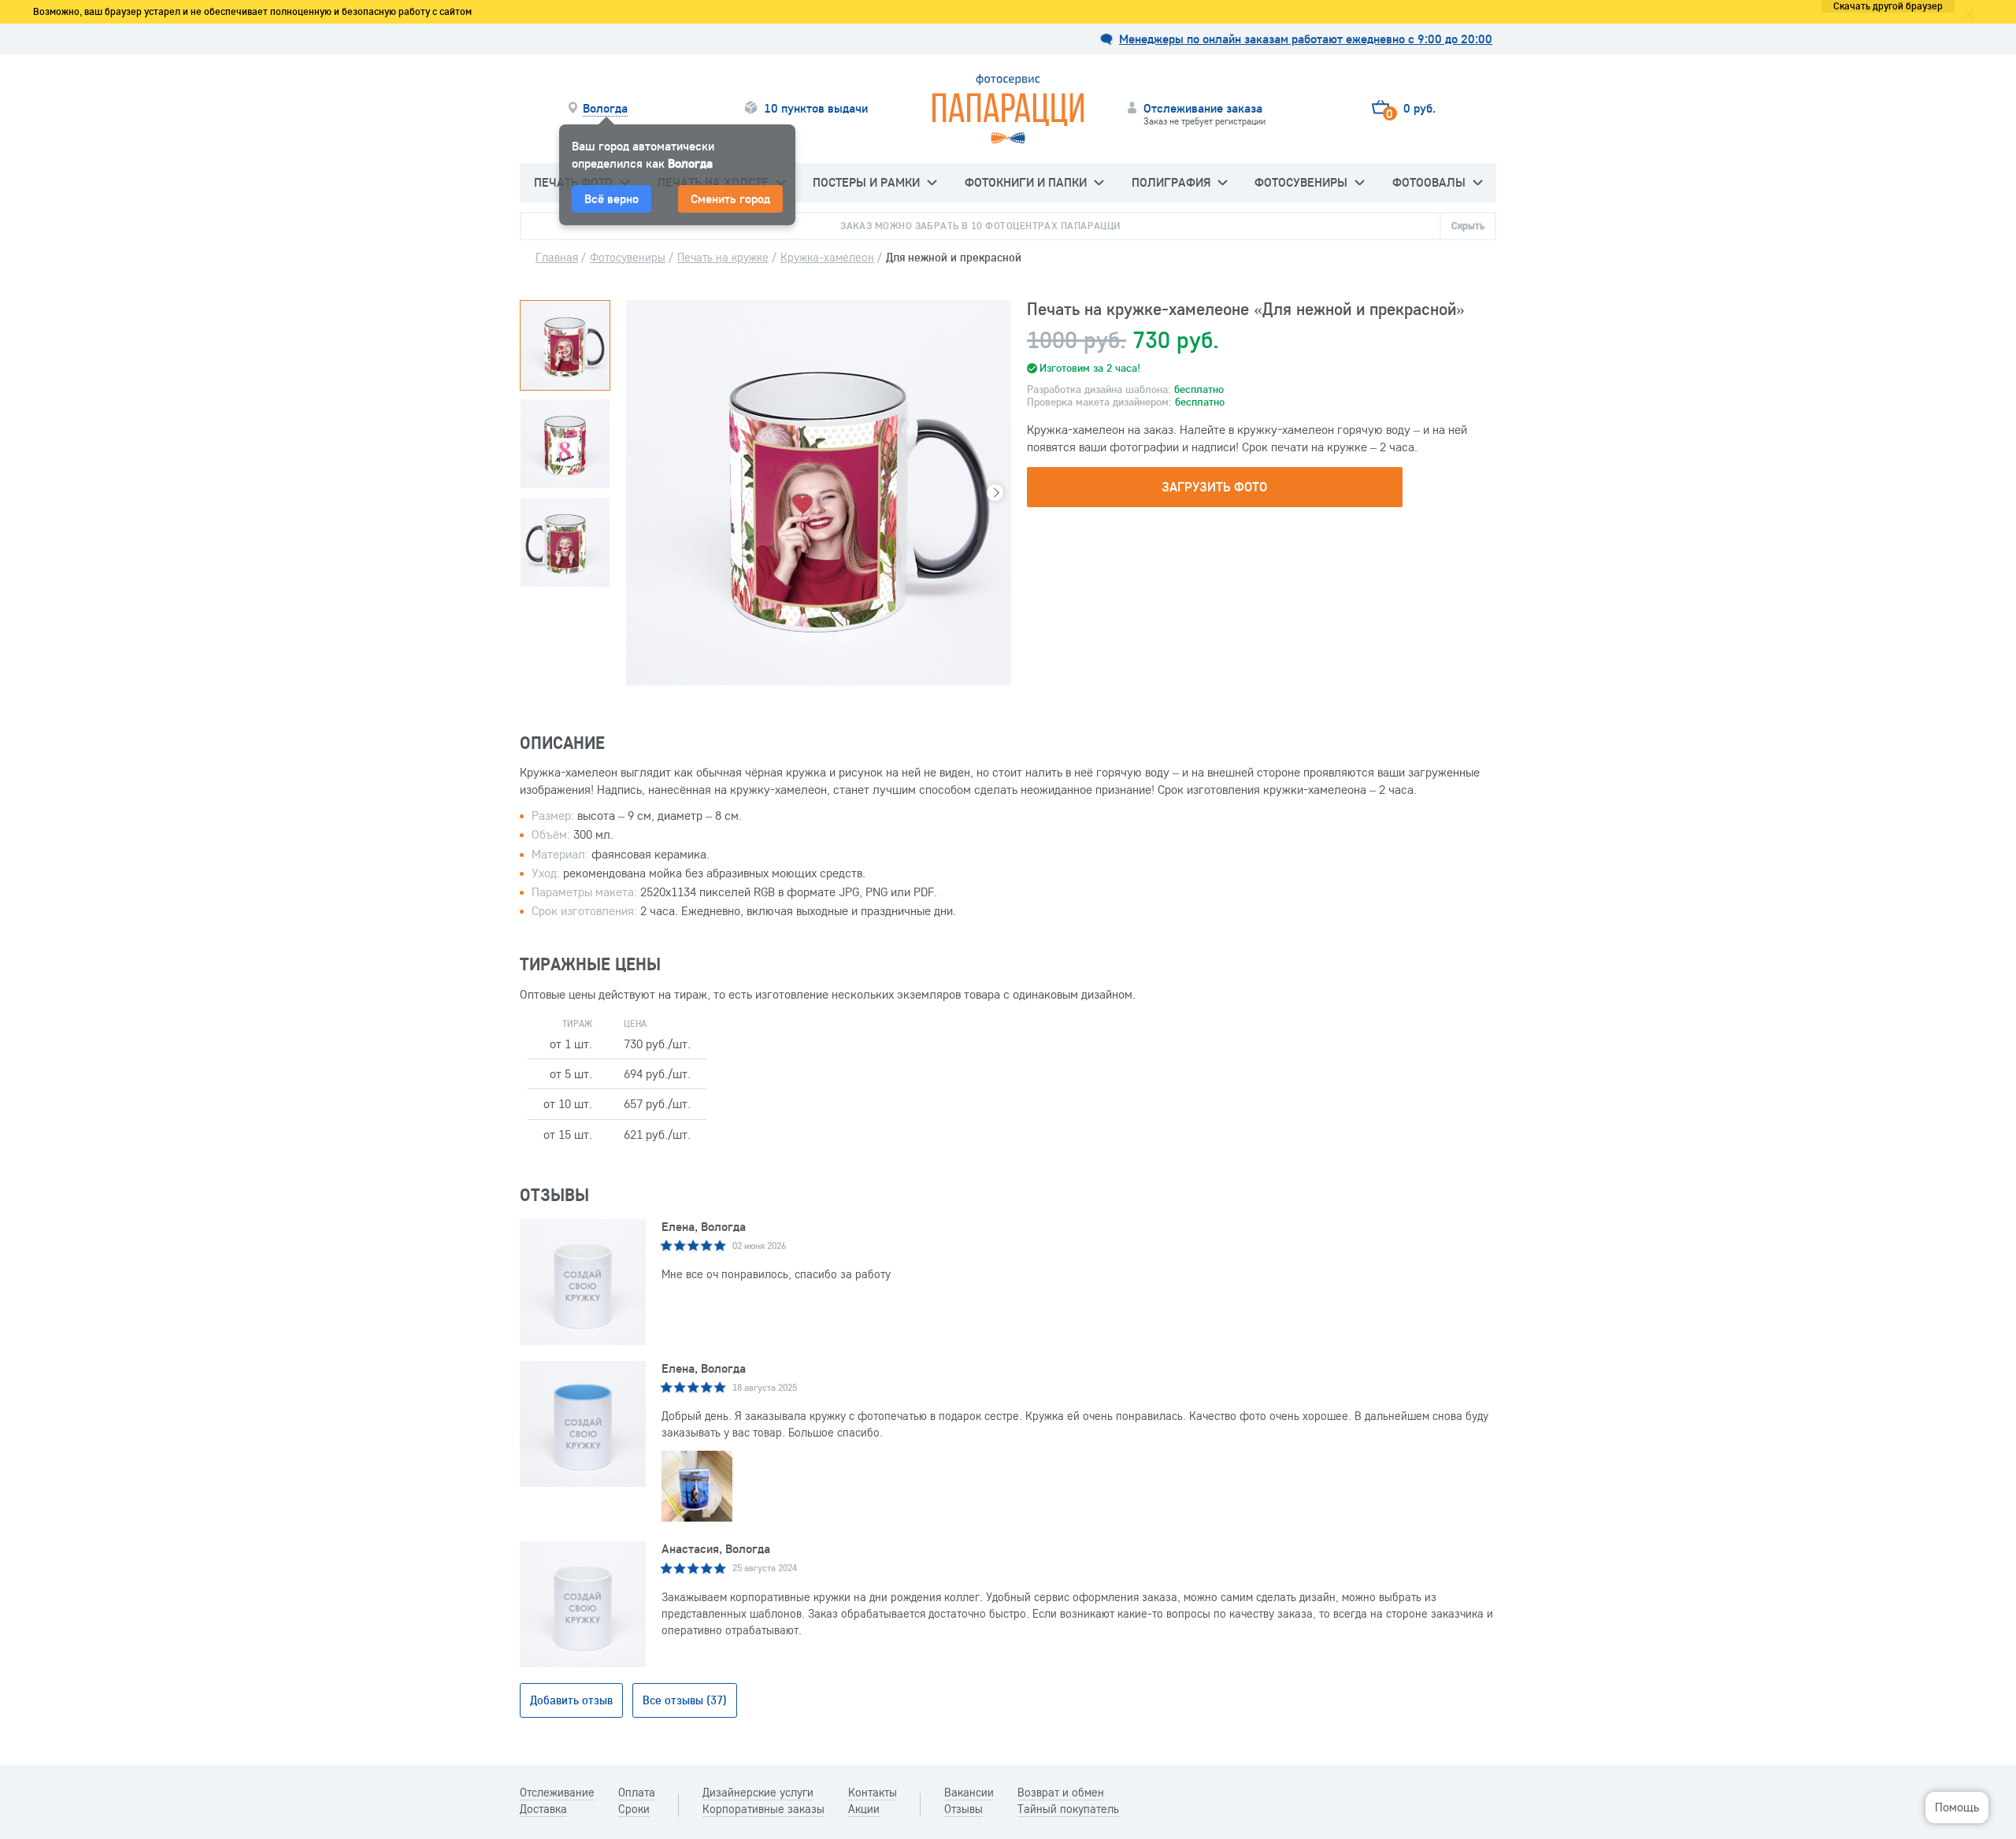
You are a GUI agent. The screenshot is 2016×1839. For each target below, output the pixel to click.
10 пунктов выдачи (816, 108)
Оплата (637, 1793)
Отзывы (964, 1809)
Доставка (543, 1809)
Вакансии (969, 1793)
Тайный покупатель (1068, 1809)
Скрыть (1468, 225)
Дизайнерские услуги (758, 1793)
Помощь (1957, 1807)
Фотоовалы (1429, 182)
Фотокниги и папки (1026, 182)
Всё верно (611, 198)
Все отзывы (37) (685, 1700)
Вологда (605, 108)
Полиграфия (1171, 182)
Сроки (634, 1809)
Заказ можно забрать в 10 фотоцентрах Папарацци (980, 225)
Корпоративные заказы (763, 1809)
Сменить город (730, 198)
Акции (864, 1809)
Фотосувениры (1301, 182)
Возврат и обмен (1061, 1793)
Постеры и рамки (866, 182)
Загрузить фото (1214, 486)
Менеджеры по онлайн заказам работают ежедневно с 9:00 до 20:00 (1306, 39)
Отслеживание (557, 1793)
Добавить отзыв (571, 1700)
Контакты (873, 1793)
